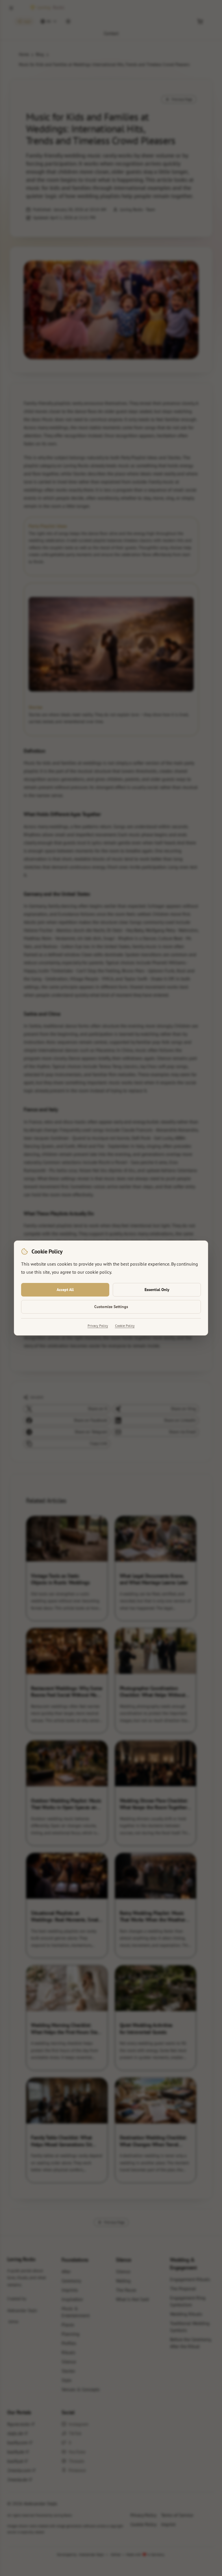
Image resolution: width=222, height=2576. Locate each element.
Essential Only (157, 1290)
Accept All (65, 1290)
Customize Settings (111, 1307)
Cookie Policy (125, 1326)
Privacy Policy (98, 1326)
